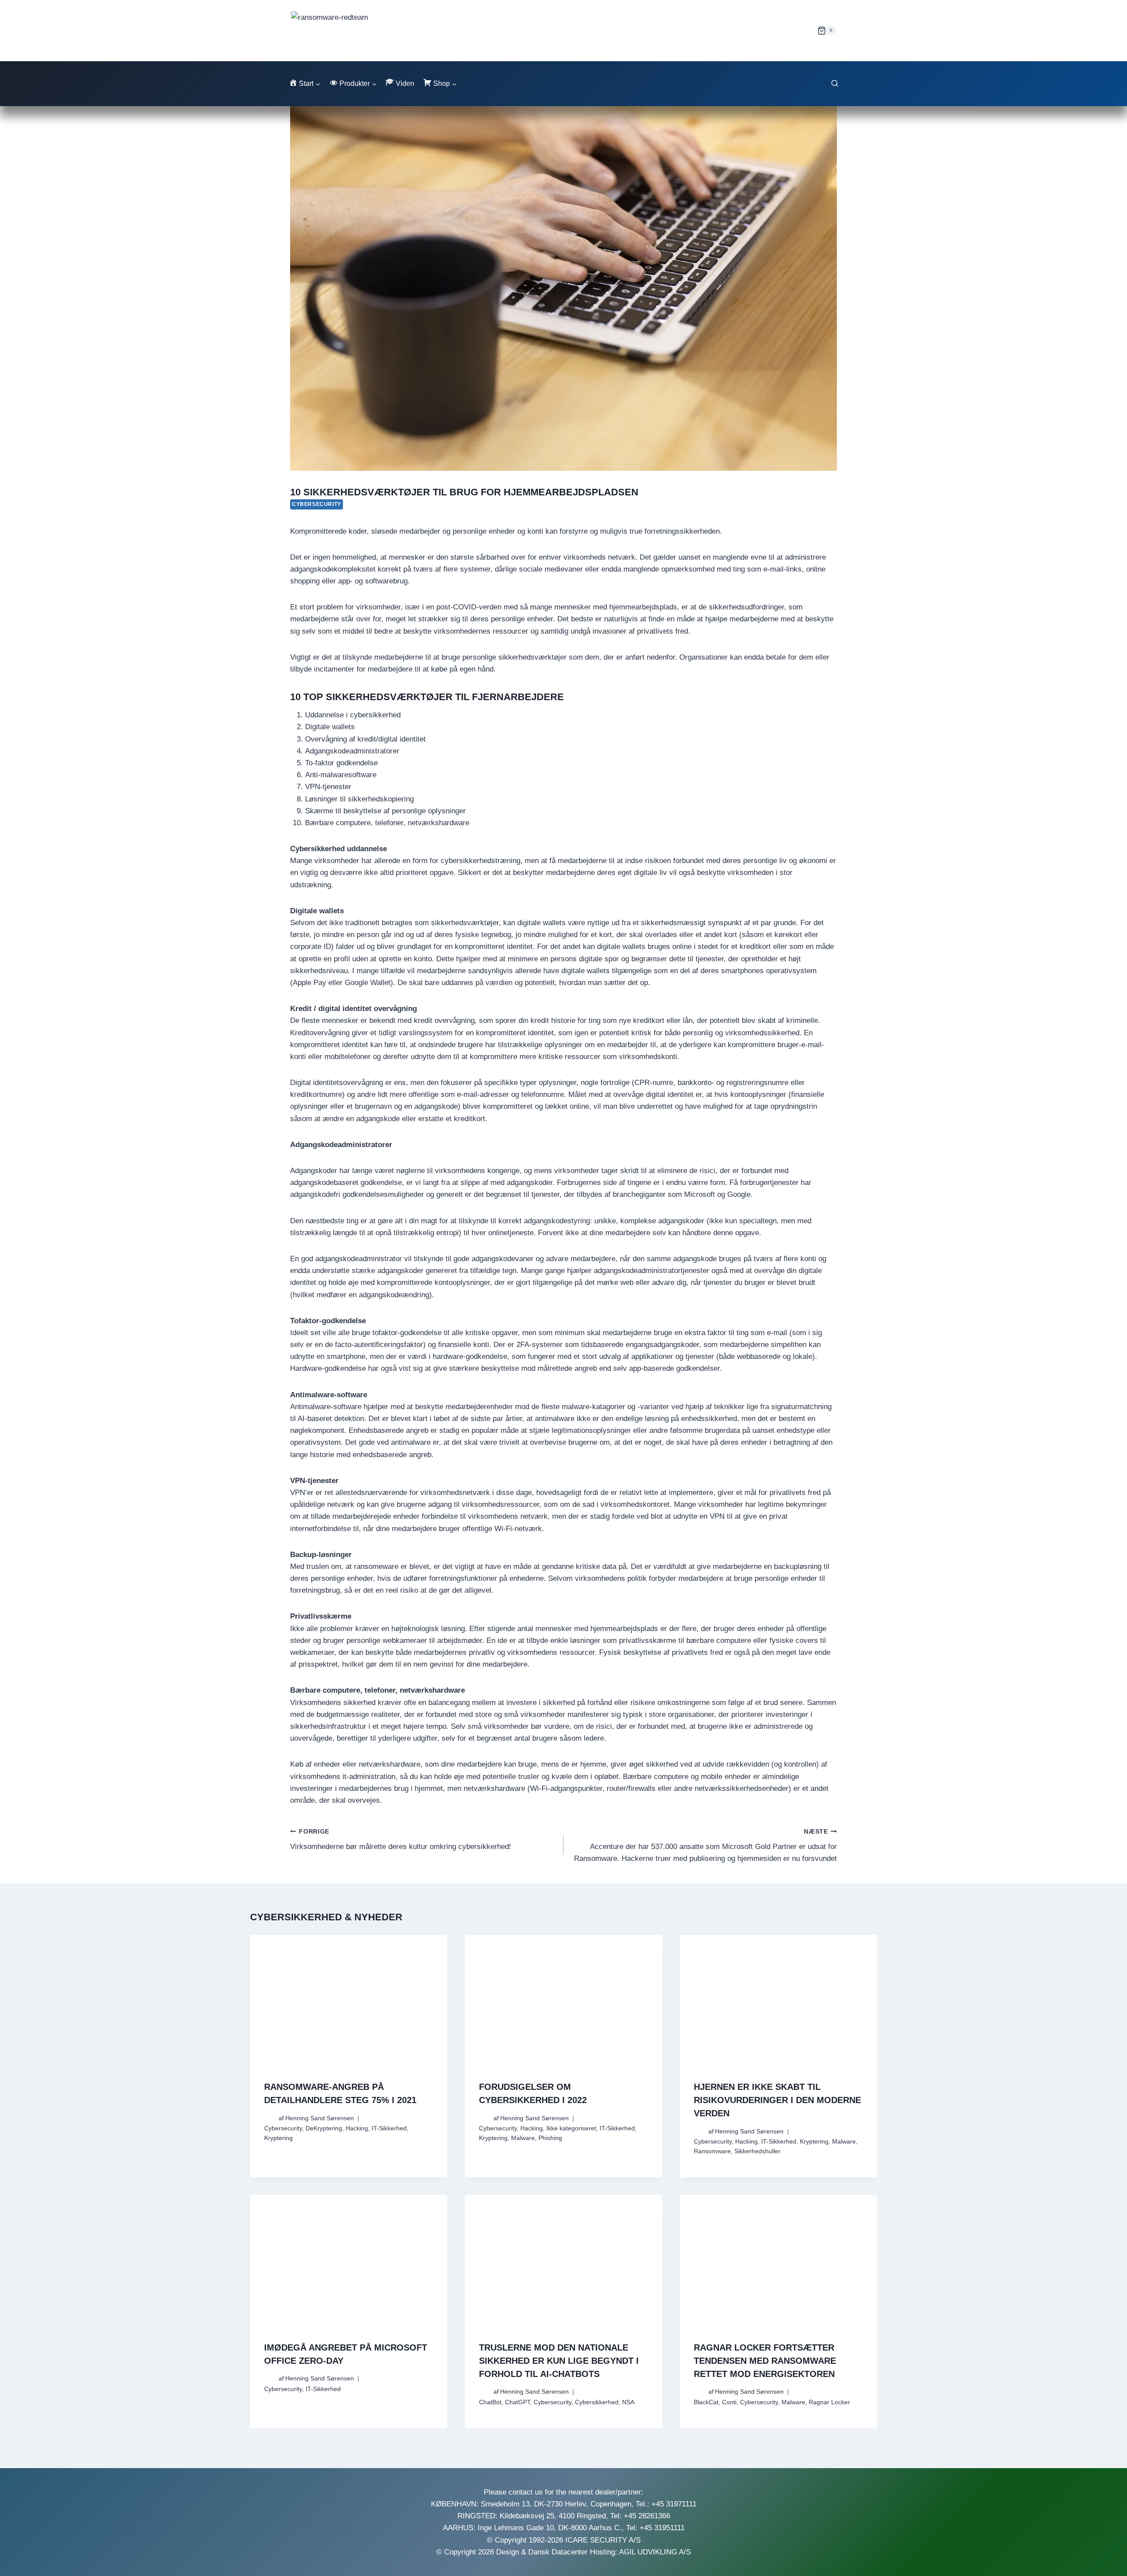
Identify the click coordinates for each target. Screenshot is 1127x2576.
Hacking (357, 2128)
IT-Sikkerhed (389, 2128)
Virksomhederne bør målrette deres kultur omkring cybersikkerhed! (401, 1840)
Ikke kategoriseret (571, 2128)
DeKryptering (324, 2128)
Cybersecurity (317, 504)
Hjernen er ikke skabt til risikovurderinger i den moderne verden (777, 2100)
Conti (729, 2402)
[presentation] (349, 2001)
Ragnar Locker (829, 2402)
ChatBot (490, 2402)
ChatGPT (517, 2402)
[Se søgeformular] (835, 84)
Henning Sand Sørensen (320, 2118)
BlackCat (706, 2402)
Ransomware (712, 2151)
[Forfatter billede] (270, 2118)
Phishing (550, 2138)
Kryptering (278, 2138)
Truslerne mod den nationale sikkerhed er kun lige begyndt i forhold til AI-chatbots (559, 2361)
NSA (628, 2402)
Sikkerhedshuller (757, 2151)
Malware (523, 2138)
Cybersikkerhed (597, 2402)
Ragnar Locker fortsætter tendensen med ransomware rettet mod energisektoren (765, 2361)
